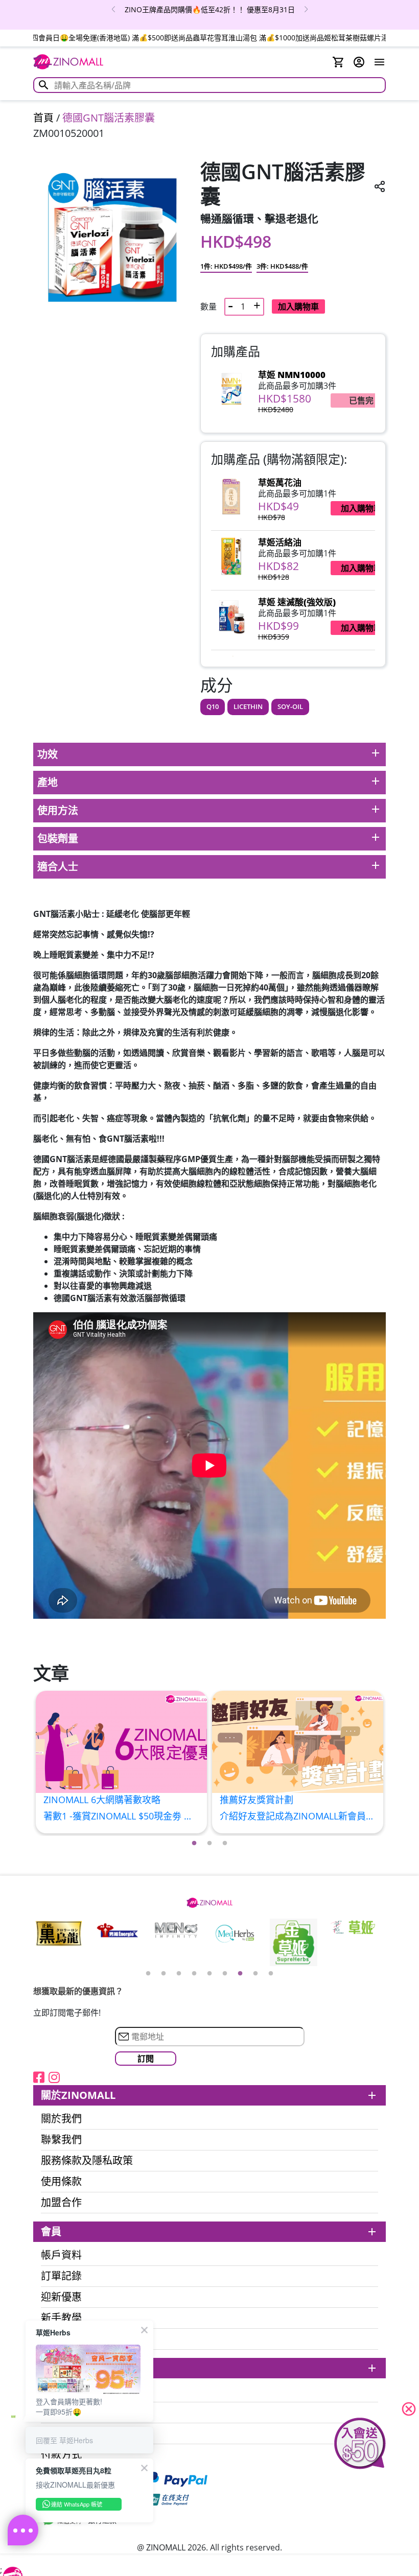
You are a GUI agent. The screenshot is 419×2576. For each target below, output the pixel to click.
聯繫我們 (61, 2140)
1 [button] (194, 1844)
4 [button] (194, 1974)
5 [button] (209, 1974)
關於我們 (61, 2119)
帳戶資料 (61, 2255)
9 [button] (271, 1974)
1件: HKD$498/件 (226, 266)
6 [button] (225, 1974)
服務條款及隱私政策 (87, 2161)
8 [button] (255, 1974)
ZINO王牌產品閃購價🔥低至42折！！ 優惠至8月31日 (210, 9)
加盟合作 (61, 2203)
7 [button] (240, 1974)
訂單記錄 (61, 2276)
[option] (209, 9)
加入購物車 (298, 306)
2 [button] (209, 1844)
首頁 (43, 118)
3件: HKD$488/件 (282, 266)
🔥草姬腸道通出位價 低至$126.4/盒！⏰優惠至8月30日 (210, 38)
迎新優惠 (61, 2297)
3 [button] (225, 1844)
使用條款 (61, 2182)
